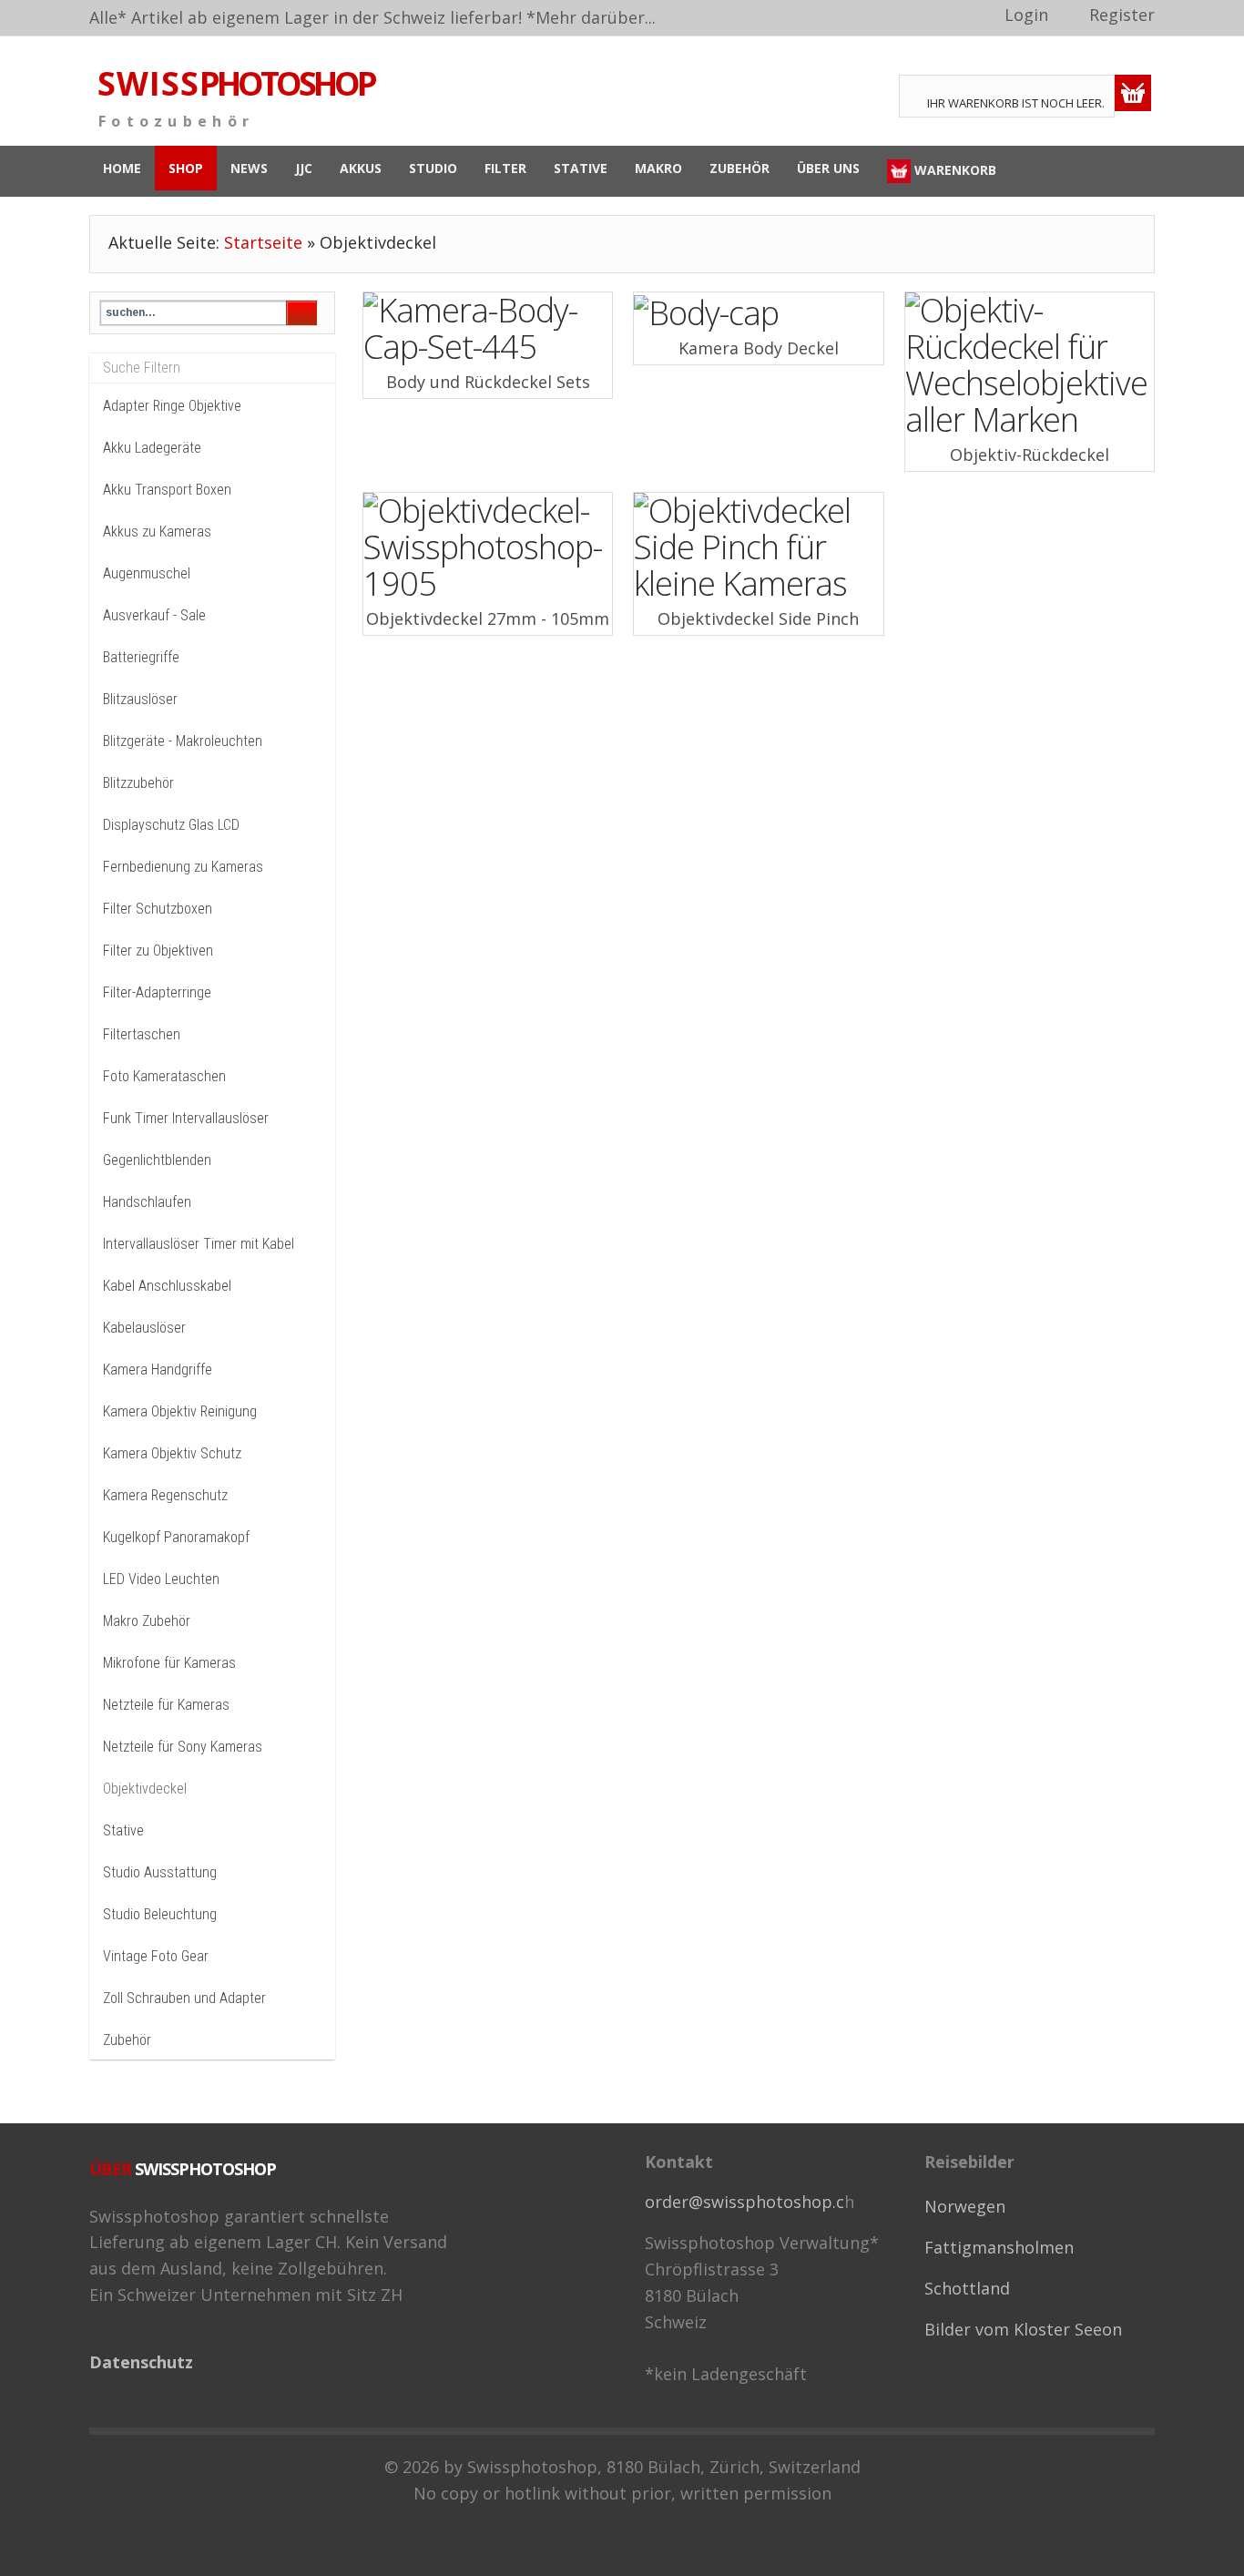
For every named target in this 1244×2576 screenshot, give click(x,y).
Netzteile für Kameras (166, 1705)
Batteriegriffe (141, 657)
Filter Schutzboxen (158, 909)
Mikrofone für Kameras (169, 1663)
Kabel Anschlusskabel (167, 1286)
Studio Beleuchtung (160, 1914)
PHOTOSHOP (236, 84)
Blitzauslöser (140, 699)
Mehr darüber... (596, 17)
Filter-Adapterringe (157, 992)
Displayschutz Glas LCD (171, 825)
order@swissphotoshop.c (744, 2202)
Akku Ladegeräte (152, 448)
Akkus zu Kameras (157, 532)
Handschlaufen (147, 1202)
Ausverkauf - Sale (154, 615)
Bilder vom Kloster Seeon (1023, 2329)
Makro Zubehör (147, 1621)
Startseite (263, 242)
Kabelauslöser (144, 1328)
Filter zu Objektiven (158, 951)
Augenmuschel (147, 573)
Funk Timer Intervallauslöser (186, 1118)
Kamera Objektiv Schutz (172, 1453)
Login (1026, 15)
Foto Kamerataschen (164, 1076)
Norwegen (965, 2206)
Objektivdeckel (145, 1789)
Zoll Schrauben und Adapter (184, 1998)
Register (1122, 15)
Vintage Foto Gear (156, 1956)
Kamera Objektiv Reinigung (180, 1411)
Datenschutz (141, 2362)
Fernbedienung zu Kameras (183, 867)
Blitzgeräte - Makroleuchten (183, 741)
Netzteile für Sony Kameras (183, 1747)
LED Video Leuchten (161, 1579)
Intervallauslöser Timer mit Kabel (199, 1244)
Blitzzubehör (138, 783)
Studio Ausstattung (160, 1872)
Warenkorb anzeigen (1133, 93)
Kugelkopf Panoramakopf (176, 1537)
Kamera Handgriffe (158, 1370)
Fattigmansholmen (999, 2247)
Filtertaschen (142, 1034)
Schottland (967, 2288)
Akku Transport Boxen (167, 490)
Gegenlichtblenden (157, 1160)
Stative (123, 1830)
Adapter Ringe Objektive (172, 406)
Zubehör (127, 2040)
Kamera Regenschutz (165, 1495)
